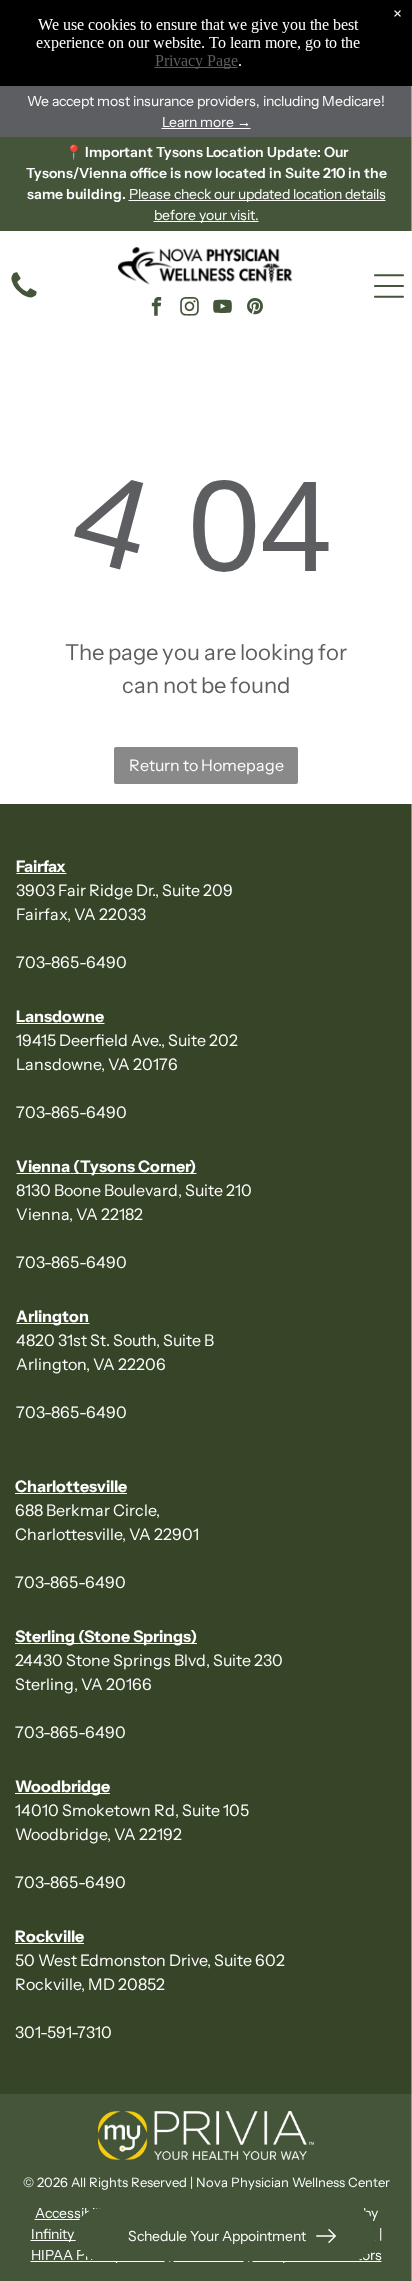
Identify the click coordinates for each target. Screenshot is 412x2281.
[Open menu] (389, 286)
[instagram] (189, 309)
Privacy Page (196, 60)
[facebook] (156, 309)
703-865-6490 (71, 962)
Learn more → (206, 122)
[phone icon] (24, 296)
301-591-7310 (63, 2032)
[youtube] (222, 309)
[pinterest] (255, 309)
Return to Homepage (206, 765)
